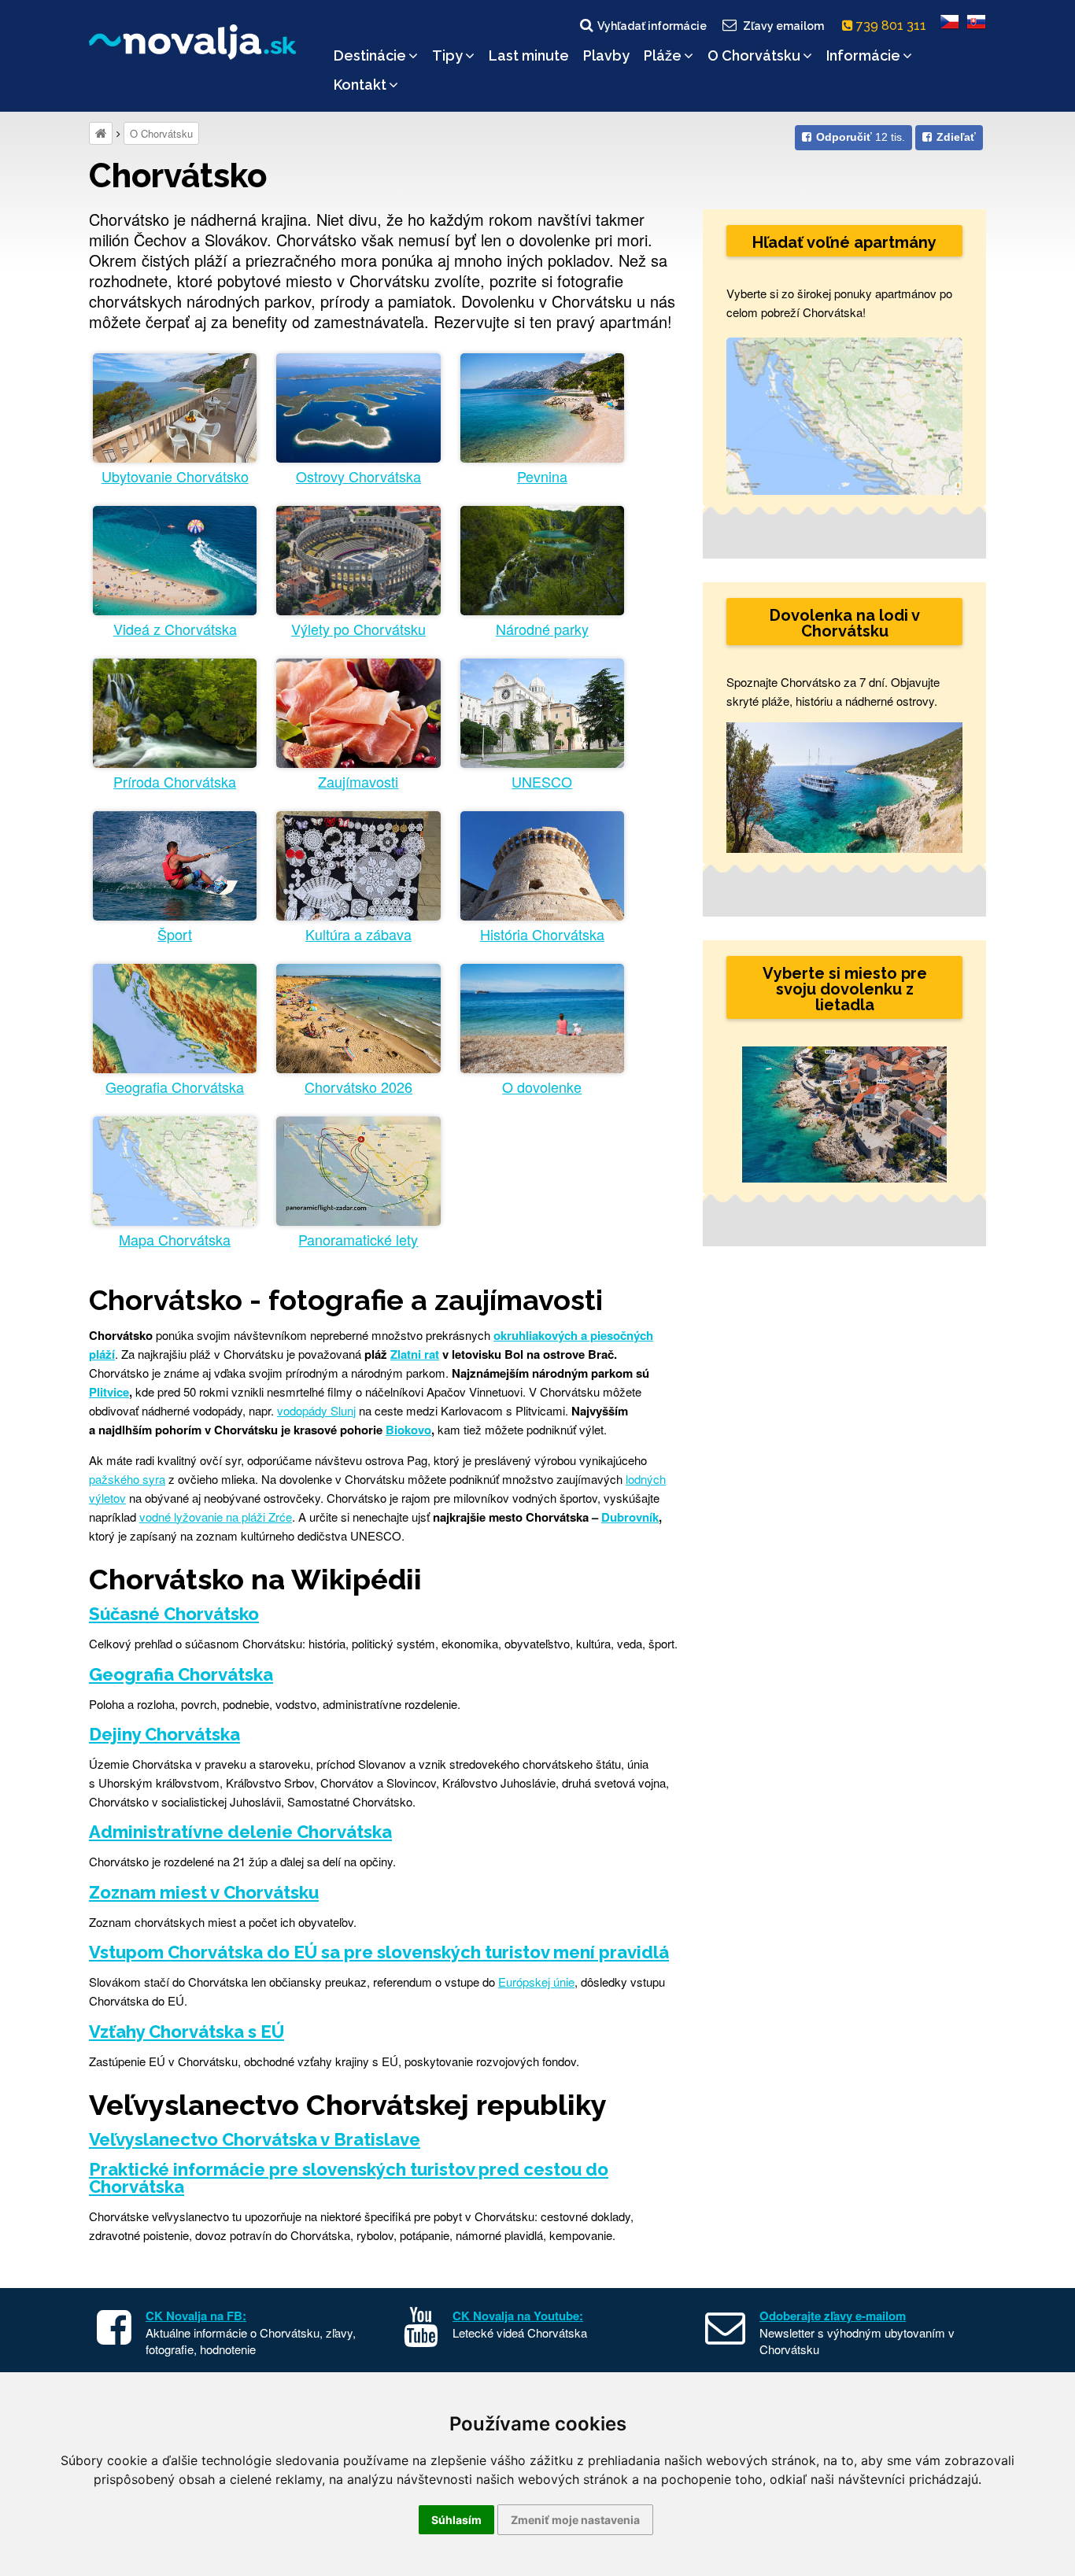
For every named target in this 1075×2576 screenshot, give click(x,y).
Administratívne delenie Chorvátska (240, 1832)
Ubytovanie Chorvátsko (175, 476)
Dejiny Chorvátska (164, 1734)
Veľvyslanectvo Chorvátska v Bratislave (255, 2139)
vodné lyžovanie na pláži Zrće (216, 1517)
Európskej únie (536, 1982)
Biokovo (408, 1430)
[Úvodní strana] (101, 133)
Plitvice (109, 1392)
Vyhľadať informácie (652, 26)
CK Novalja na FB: (196, 2316)
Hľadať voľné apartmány (844, 242)
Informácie (863, 55)
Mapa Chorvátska (175, 1240)
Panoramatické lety (358, 1240)
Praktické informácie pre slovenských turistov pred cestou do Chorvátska (349, 2178)
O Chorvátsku (754, 55)
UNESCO (542, 782)
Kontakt (360, 85)
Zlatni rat (415, 1354)
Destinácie (370, 55)
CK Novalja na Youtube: (518, 2316)
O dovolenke (542, 1087)
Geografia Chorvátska (175, 1087)
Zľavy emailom (783, 26)
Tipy (447, 55)
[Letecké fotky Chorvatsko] (844, 1115)
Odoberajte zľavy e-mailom (833, 2316)
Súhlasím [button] (456, 2520)
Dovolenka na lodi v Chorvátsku (845, 623)
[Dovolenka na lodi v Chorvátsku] (844, 786)
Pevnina (542, 476)
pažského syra (127, 1479)
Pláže (663, 55)
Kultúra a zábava (358, 934)
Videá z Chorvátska (175, 629)
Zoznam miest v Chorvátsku (204, 1892)
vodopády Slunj (316, 1410)
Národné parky (542, 629)
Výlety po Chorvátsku (358, 629)
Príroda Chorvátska (175, 782)
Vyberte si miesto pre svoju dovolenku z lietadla (845, 989)
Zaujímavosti (358, 782)
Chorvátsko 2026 (358, 1087)
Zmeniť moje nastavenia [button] (575, 2520)
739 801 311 (893, 26)
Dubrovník (630, 1517)
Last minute (529, 55)
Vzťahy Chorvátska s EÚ (187, 2032)
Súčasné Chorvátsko (174, 1614)
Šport (175, 934)
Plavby (606, 55)
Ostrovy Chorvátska (358, 476)
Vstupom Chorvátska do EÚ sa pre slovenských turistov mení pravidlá (379, 1952)
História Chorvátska (542, 934)
